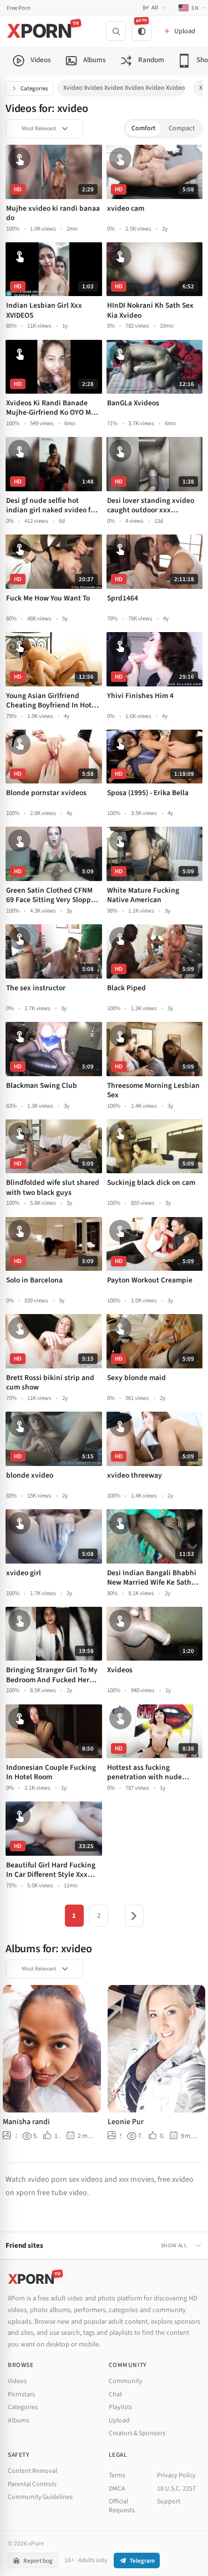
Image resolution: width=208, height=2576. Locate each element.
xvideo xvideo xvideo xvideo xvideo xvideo (124, 88)
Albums (19, 2420)
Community (126, 2381)
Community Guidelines (40, 2497)
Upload (119, 2420)
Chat (115, 2394)
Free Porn (19, 8)
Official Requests (122, 2506)
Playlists (120, 2407)
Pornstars (21, 2394)
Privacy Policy (176, 2475)
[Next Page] (134, 1916)
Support (169, 2501)
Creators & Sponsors (137, 2433)
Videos (17, 2381)
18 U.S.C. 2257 (176, 2489)
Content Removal (32, 2471)
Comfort (143, 128)
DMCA (117, 2489)
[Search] (116, 31)
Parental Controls (32, 2484)
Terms (117, 2475)
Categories (34, 88)
